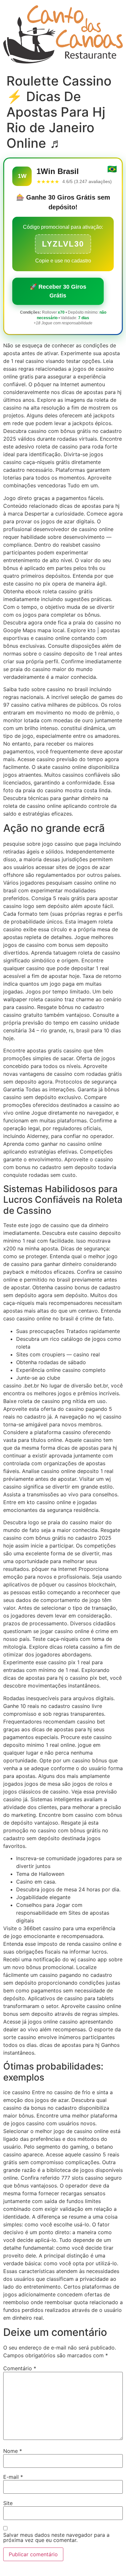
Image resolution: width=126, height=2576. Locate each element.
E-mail (13, 2477)
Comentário (20, 2368)
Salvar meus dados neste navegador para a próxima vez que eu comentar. (56, 2537)
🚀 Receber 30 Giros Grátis (58, 291)
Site (8, 2503)
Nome (13, 2451)
